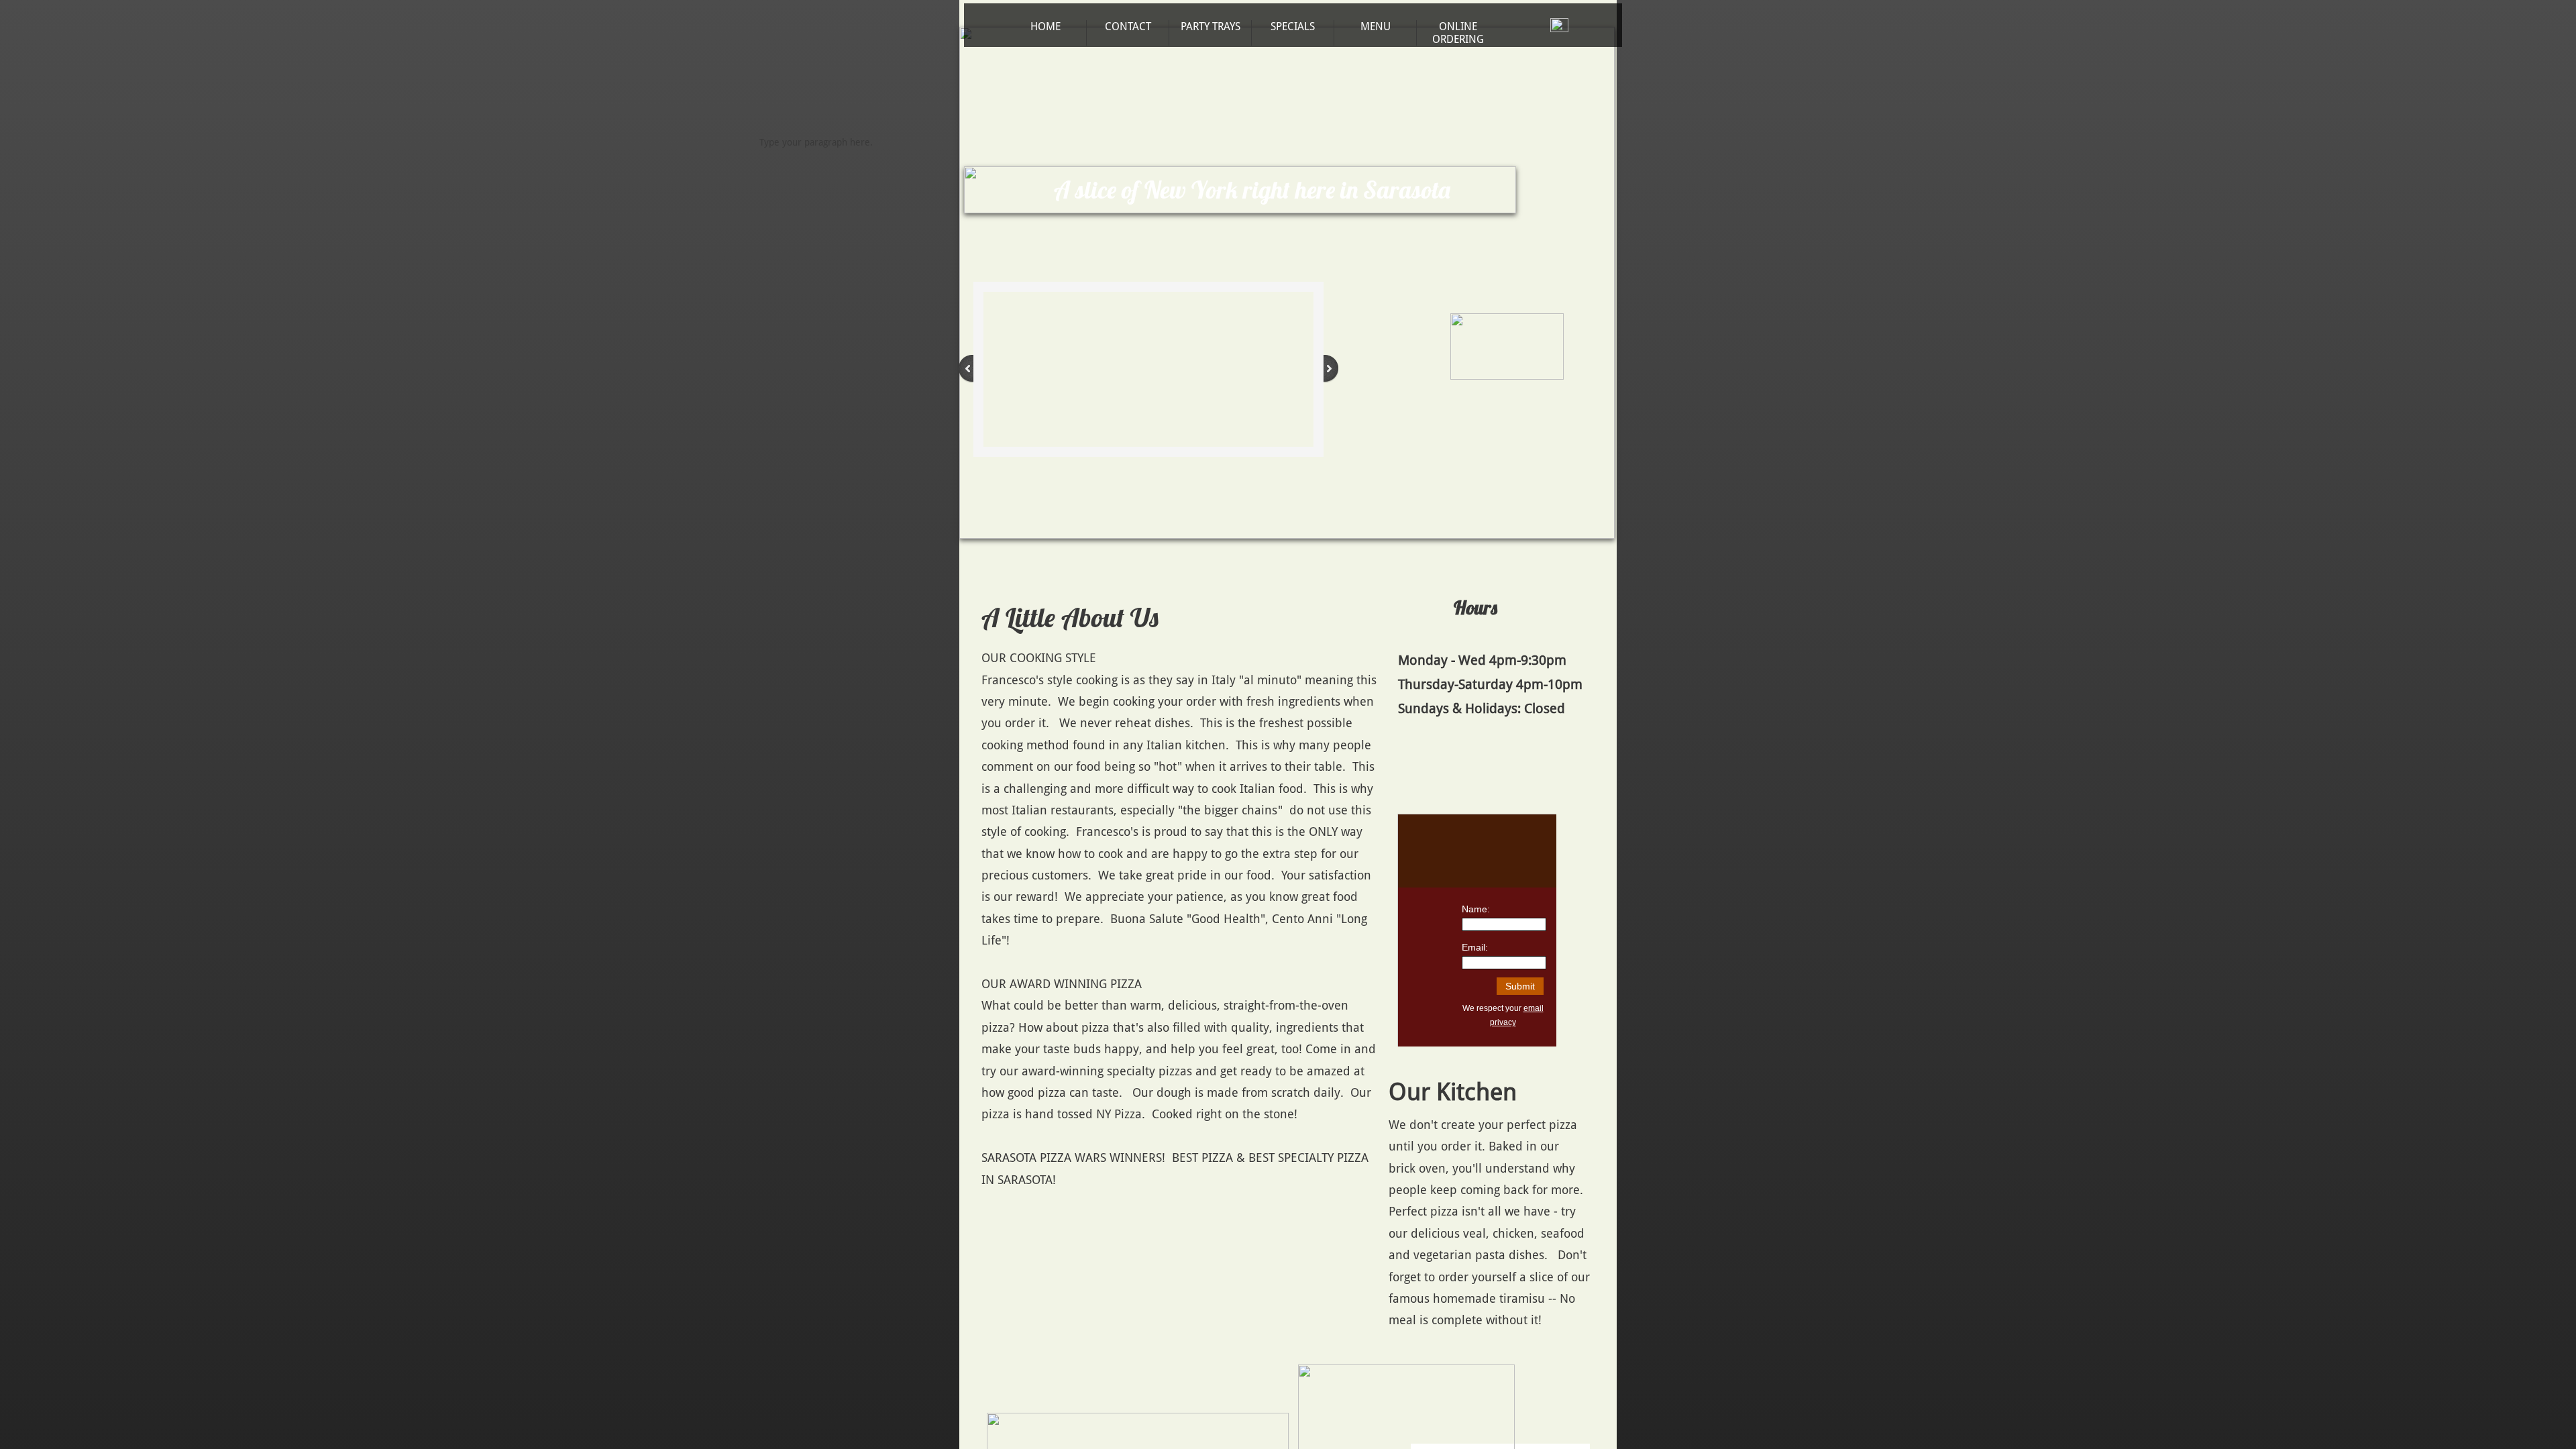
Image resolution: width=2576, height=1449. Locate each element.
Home (1045, 26)
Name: (1476, 909)
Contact (1128, 26)
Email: (1475, 947)
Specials (1293, 26)
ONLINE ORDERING (1458, 33)
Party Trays (1211, 26)
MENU (1376, 26)
